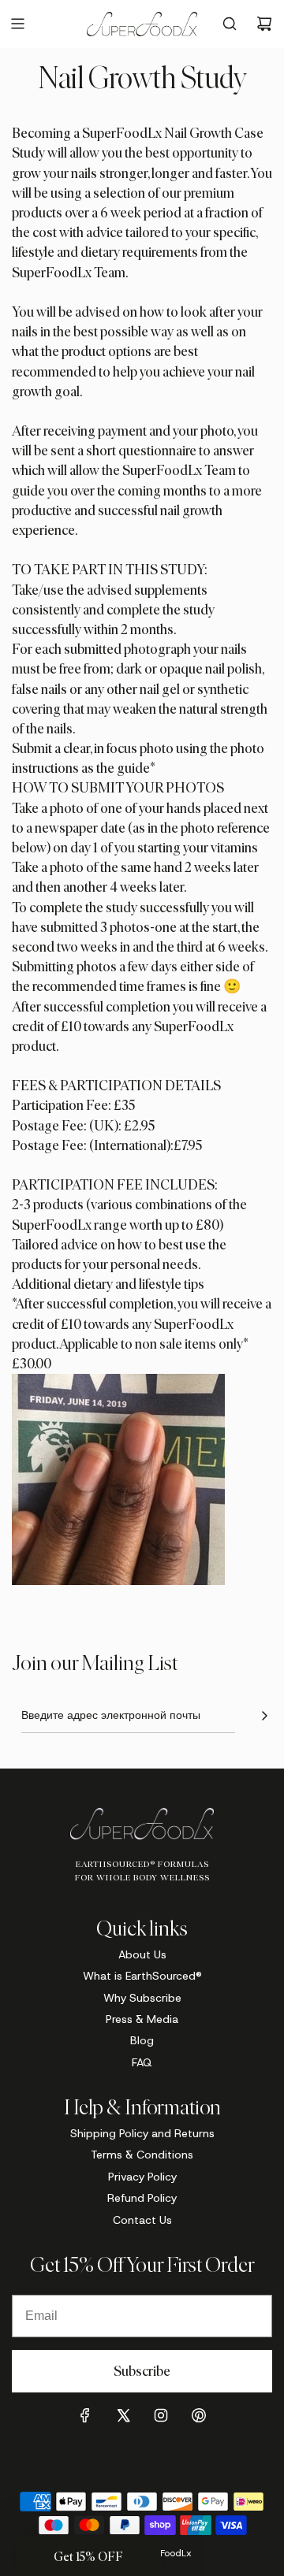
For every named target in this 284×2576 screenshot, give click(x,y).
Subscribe (142, 2371)
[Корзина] (264, 24)
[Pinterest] (199, 2415)
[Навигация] (17, 24)
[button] (88, 2556)
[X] (123, 2415)
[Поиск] (230, 24)
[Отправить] (264, 1716)
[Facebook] (85, 2415)
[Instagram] (161, 2415)
